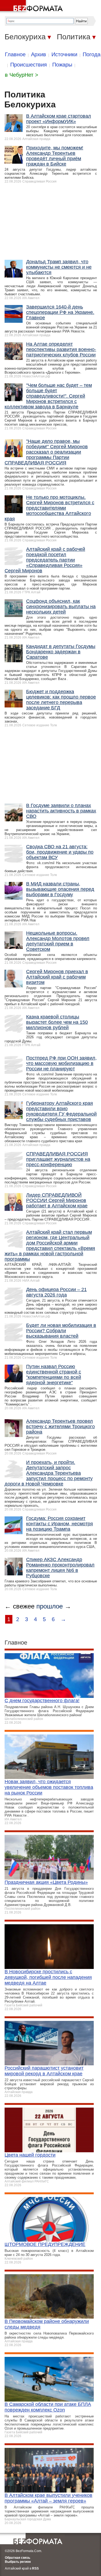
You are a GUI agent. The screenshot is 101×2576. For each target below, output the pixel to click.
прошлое (50, 1606)
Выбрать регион (18, 2562)
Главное (15, 54)
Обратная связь (18, 2558)
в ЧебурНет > (22, 75)
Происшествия (29, 65)
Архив (39, 54)
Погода (92, 54)
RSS (35, 2568)
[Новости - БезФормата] (32, 7)
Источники (64, 54)
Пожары (62, 65)
